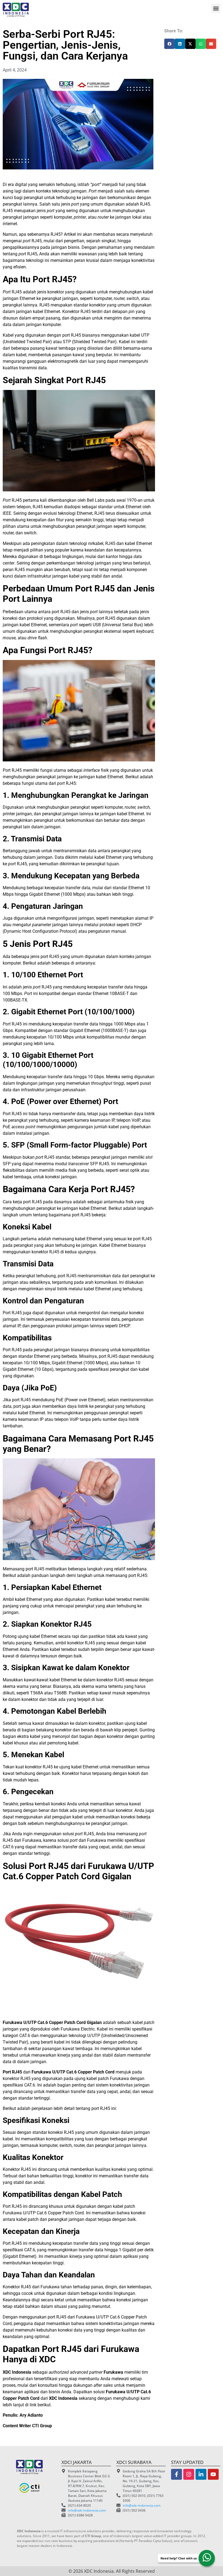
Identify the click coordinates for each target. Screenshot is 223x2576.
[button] (216, 8)
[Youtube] (213, 2474)
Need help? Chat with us (179, 2558)
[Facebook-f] (176, 2474)
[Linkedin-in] (201, 2474)
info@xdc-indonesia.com (87, 2510)
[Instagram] (189, 2474)
